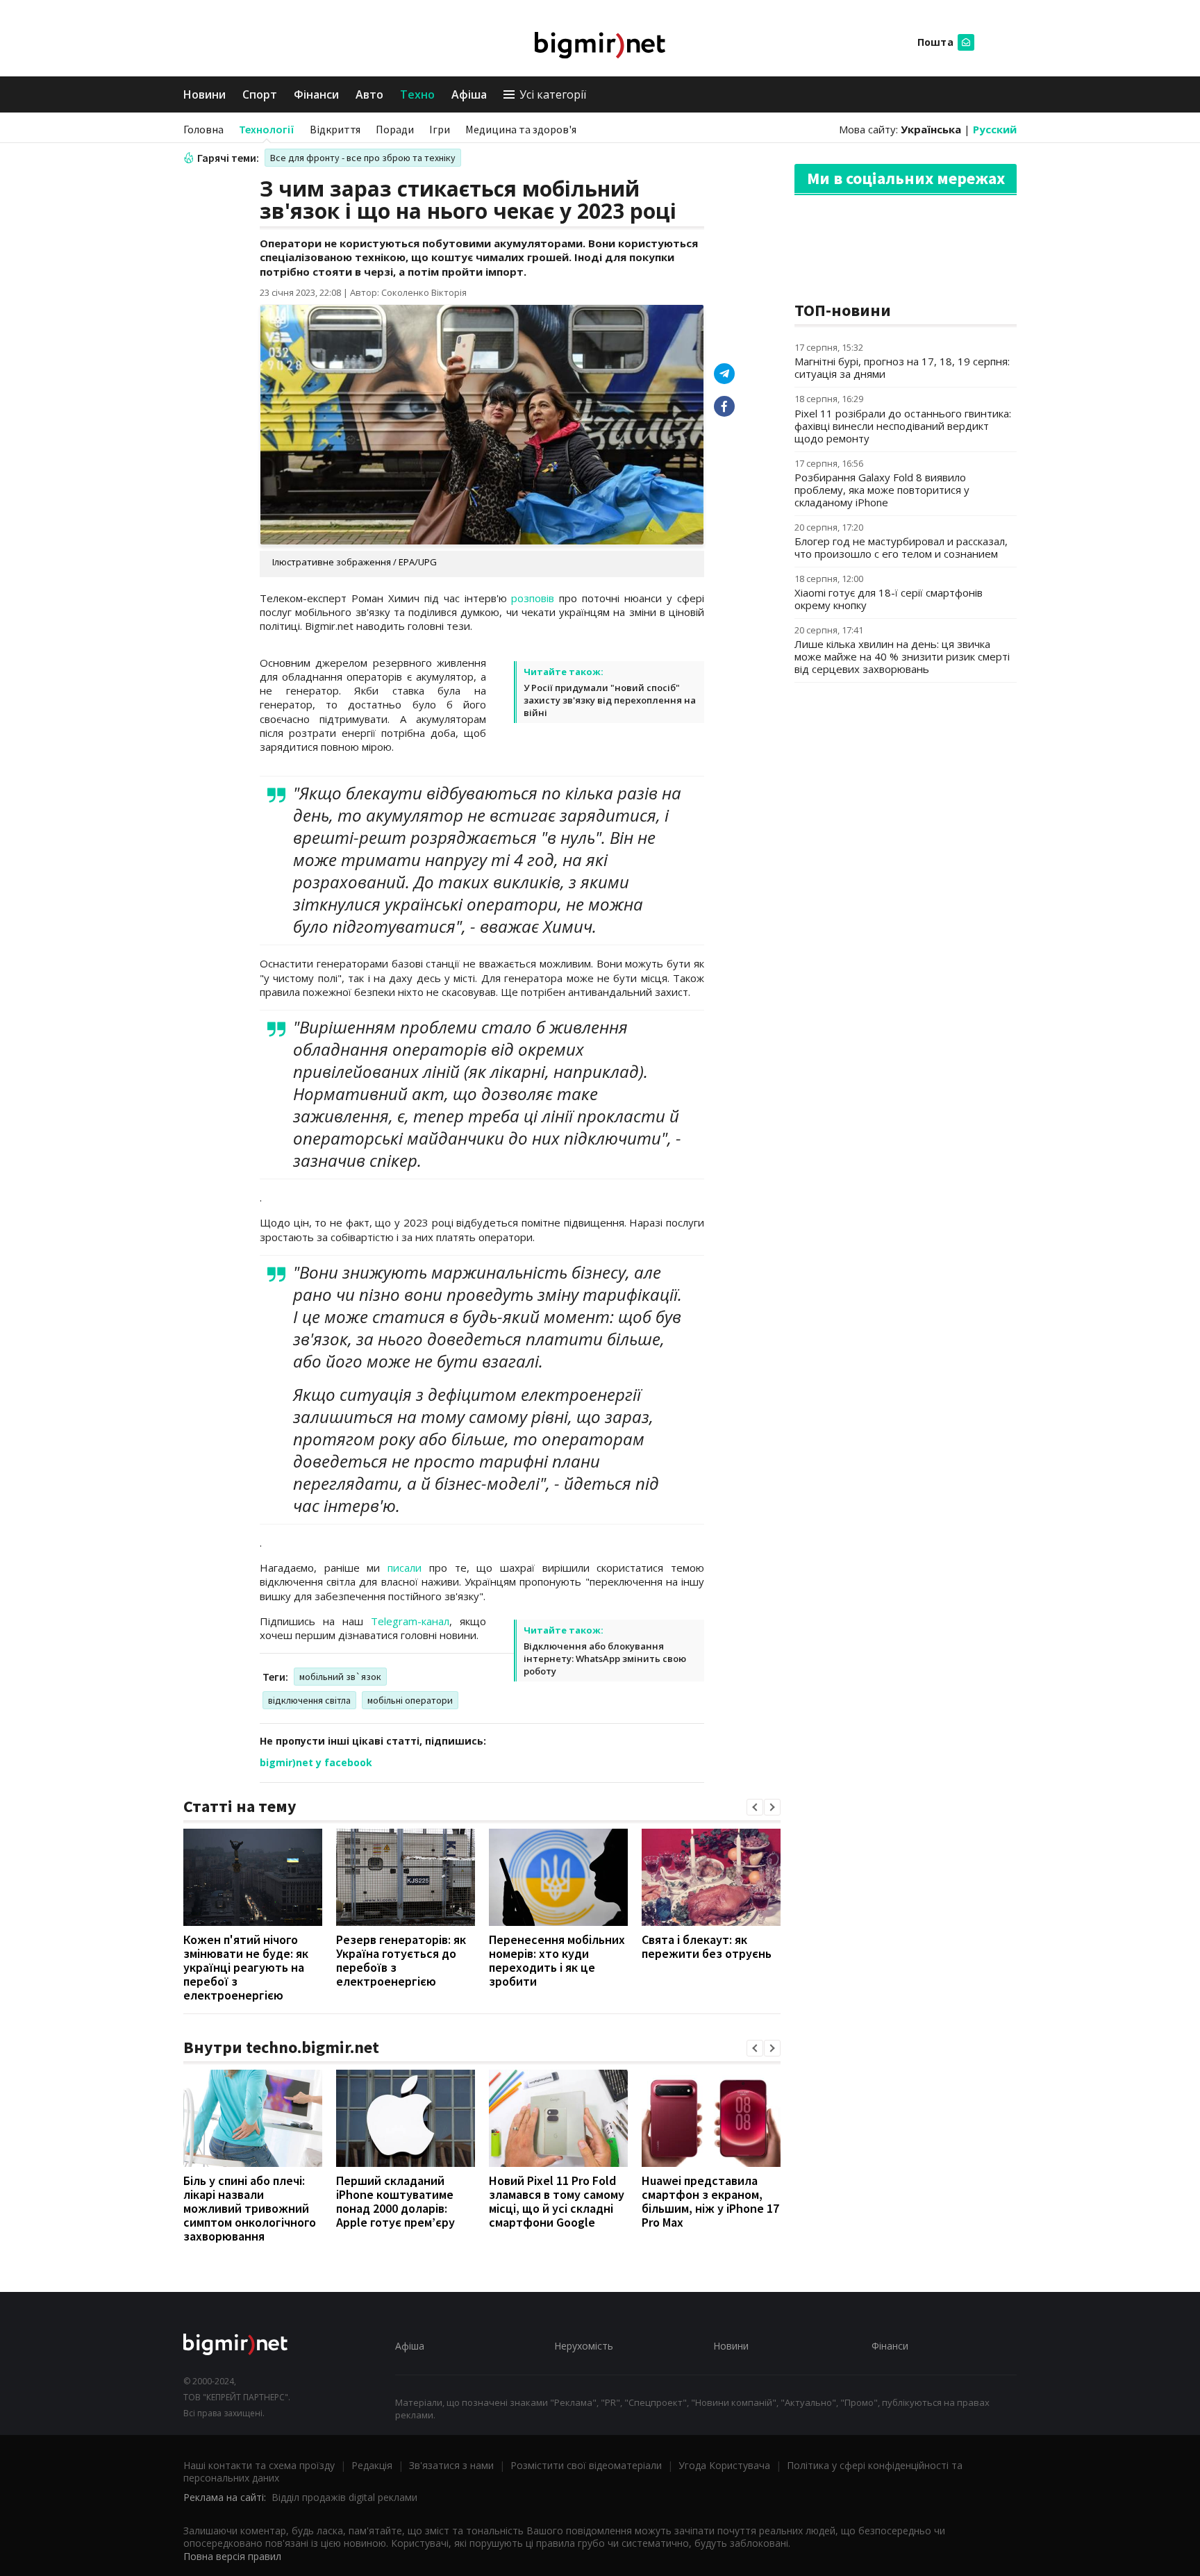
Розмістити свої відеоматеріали (586, 2465)
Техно (417, 94)
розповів (533, 598)
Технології (267, 129)
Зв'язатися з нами (451, 2465)
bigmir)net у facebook (316, 1762)
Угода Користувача (724, 2465)
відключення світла (309, 1700)
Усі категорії (553, 94)
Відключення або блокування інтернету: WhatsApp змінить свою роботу (605, 1659)
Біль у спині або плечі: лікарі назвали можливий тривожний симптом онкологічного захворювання (250, 2208)
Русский (995, 129)
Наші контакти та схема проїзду (259, 2465)
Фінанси (316, 94)
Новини (205, 94)
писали (405, 1568)
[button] (755, 1807)
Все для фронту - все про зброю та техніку (363, 158)
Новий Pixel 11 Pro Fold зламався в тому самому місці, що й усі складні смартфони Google (557, 2201)
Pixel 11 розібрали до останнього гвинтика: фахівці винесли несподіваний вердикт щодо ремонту (903, 426)
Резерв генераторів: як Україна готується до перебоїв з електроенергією (401, 1960)
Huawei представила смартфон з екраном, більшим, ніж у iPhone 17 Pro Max (710, 2201)
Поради (395, 129)
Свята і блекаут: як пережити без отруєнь (707, 1946)
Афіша (469, 94)
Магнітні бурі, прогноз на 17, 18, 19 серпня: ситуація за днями (902, 367)
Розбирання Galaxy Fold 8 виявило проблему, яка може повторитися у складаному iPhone (882, 490)
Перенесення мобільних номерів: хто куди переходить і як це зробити (557, 1960)
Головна (203, 129)
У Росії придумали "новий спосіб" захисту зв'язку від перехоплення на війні (610, 700)
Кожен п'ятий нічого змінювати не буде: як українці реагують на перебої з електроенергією (246, 1967)
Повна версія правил (232, 2556)
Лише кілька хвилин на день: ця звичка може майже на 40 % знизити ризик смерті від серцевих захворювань (902, 656)
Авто (369, 94)
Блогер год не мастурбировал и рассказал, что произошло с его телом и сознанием (901, 547)
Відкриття (335, 129)
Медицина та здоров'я (521, 129)
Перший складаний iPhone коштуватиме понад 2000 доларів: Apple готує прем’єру (395, 2201)
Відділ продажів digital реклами (344, 2497)
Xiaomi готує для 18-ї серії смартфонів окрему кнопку (889, 599)
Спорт (260, 94)
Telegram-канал (410, 1621)
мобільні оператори (410, 1700)
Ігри (440, 129)
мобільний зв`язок (340, 1677)
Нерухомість (584, 2346)
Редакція (372, 2465)
